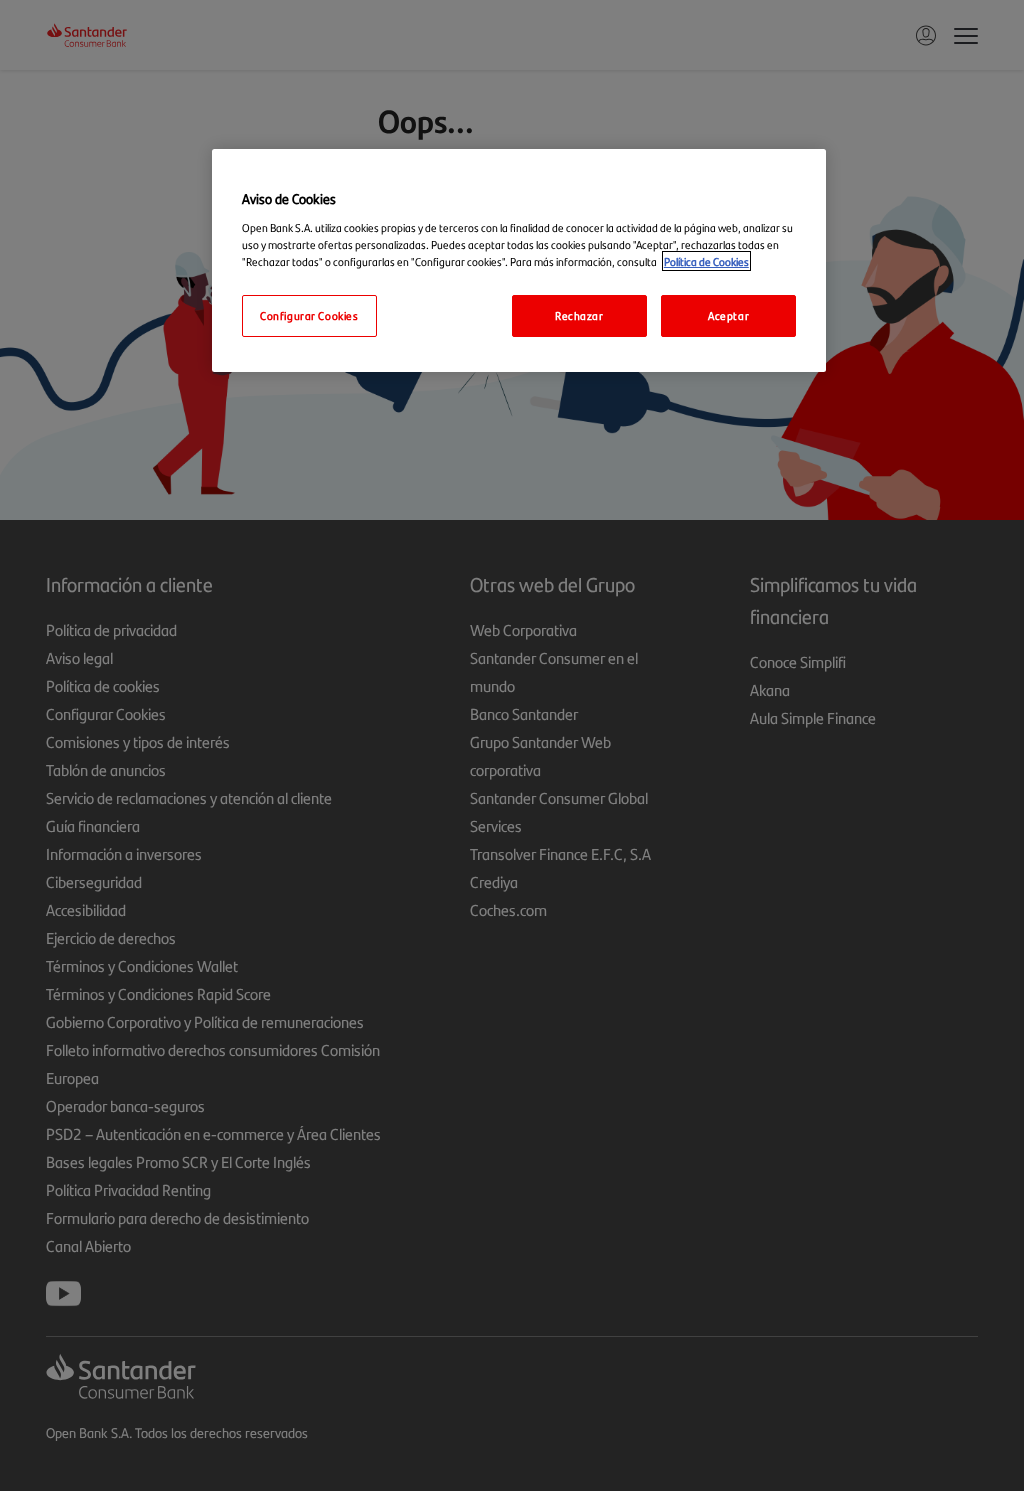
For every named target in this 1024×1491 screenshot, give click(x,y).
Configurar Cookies (309, 315)
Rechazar (579, 315)
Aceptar (728, 315)
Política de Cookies (706, 261)
